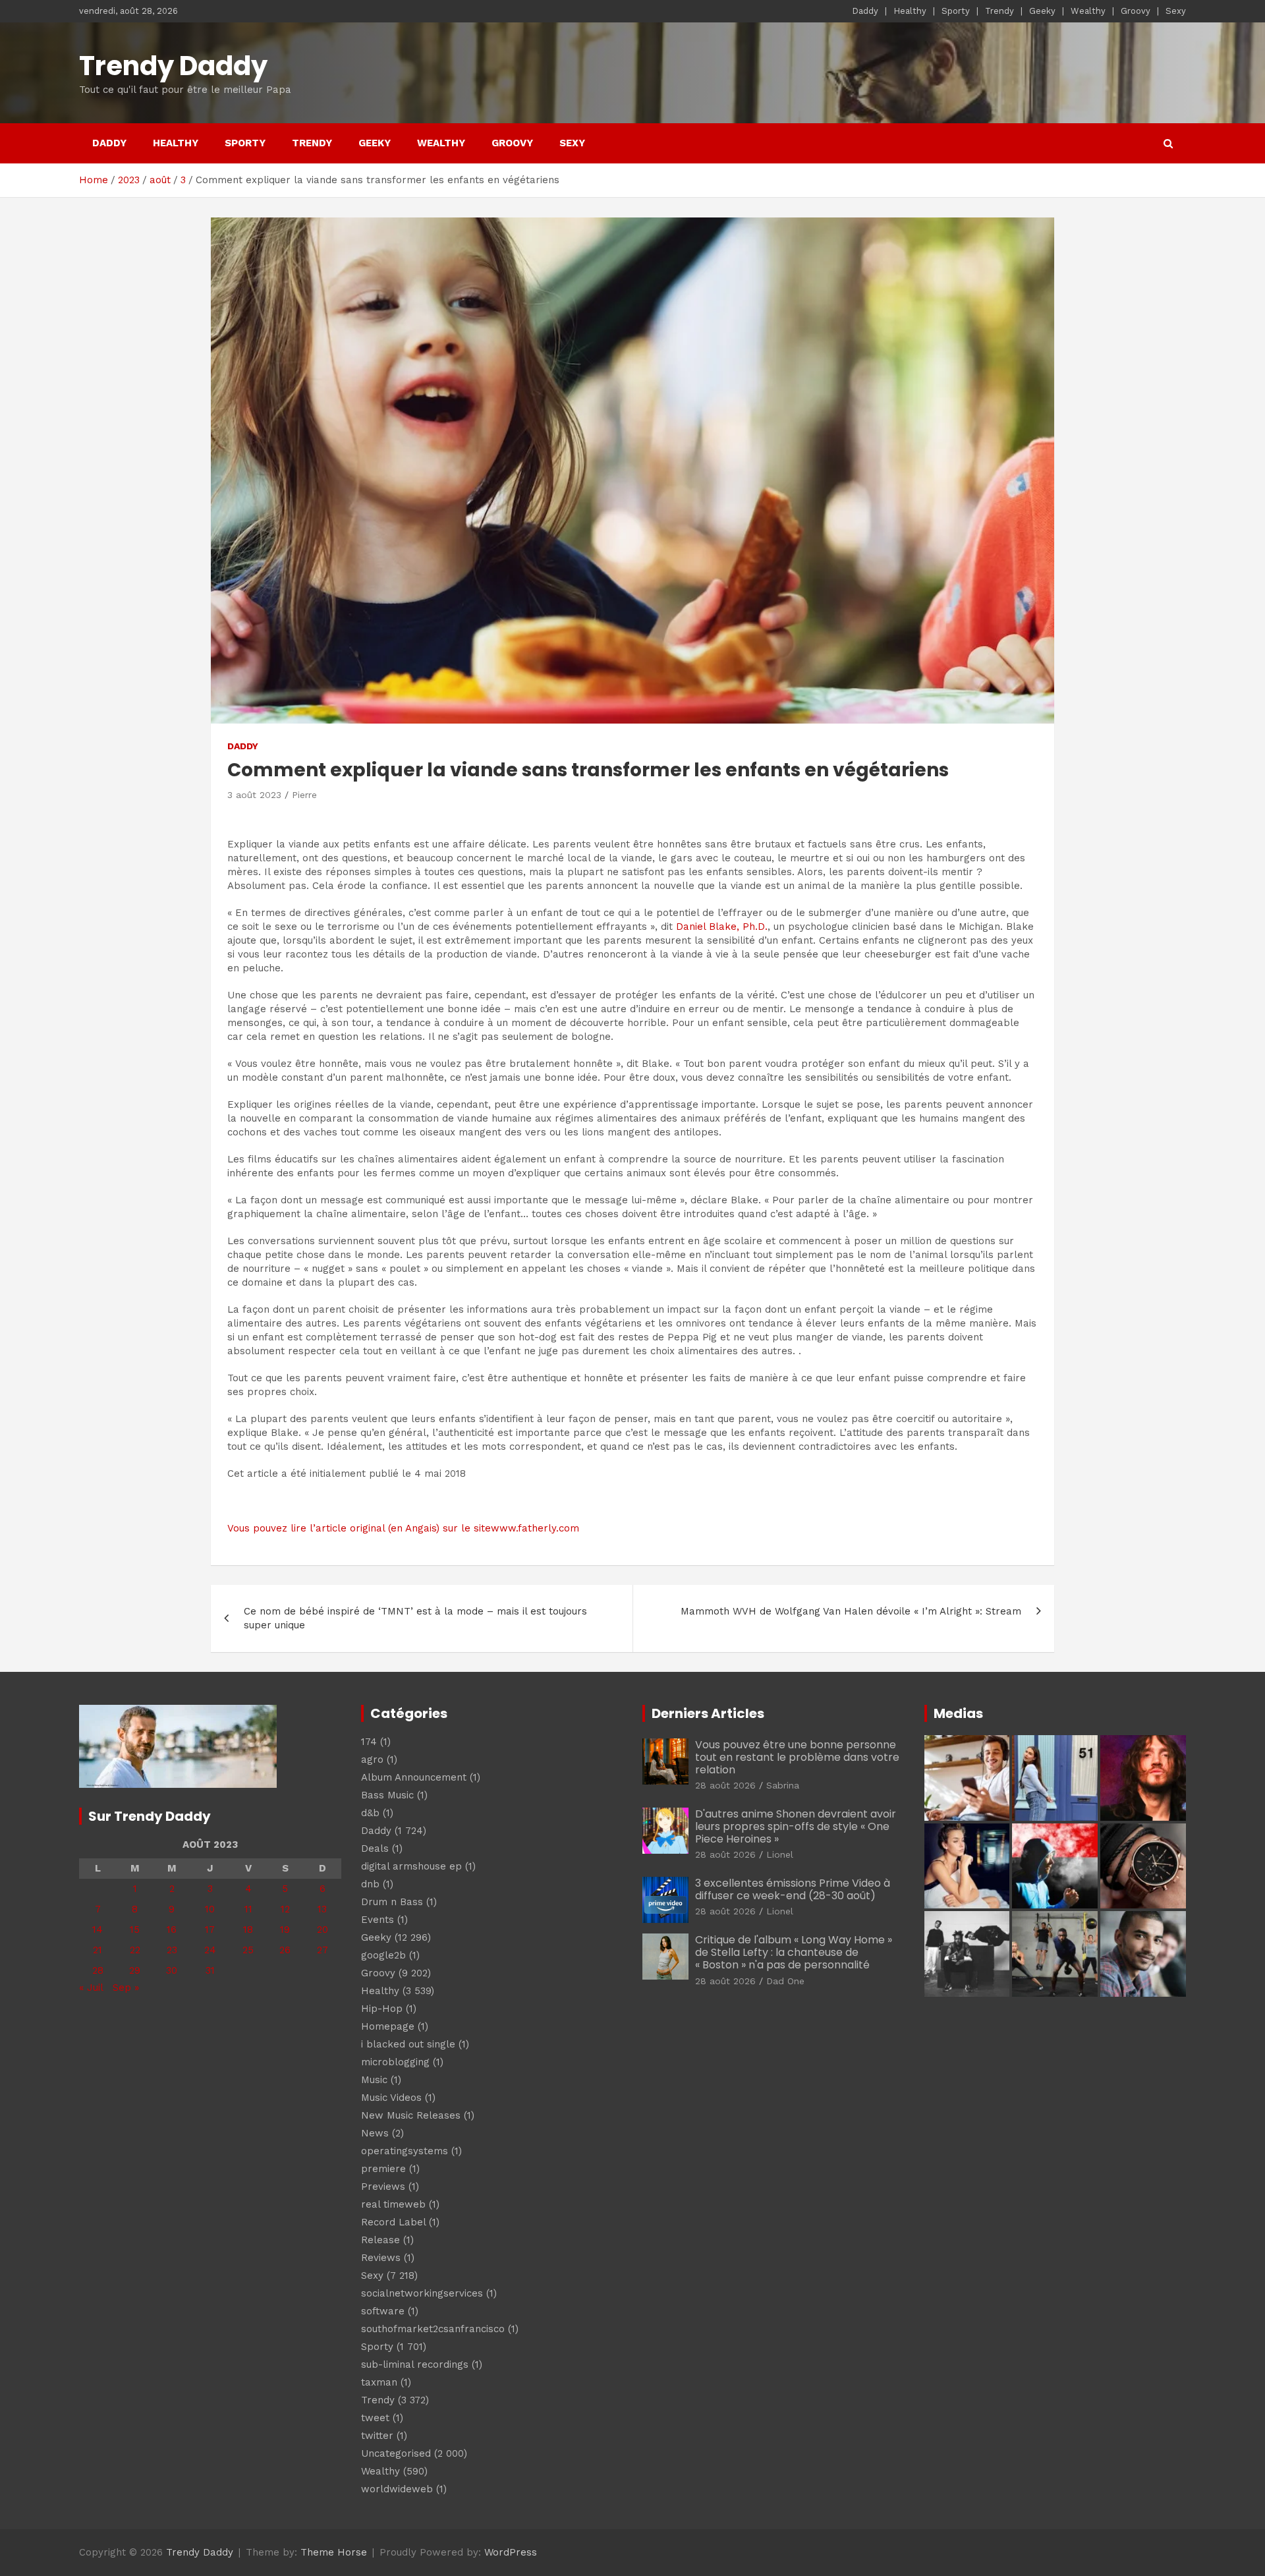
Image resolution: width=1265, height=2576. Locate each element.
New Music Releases (411, 2115)
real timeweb (393, 2204)
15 (135, 1930)
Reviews (381, 2258)
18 (248, 1930)
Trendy (999, 11)
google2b (383, 1955)
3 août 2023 (254, 795)
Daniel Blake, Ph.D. (722, 927)
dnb (370, 1884)
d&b (370, 1813)
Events (378, 1920)
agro (372, 1760)
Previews (383, 2187)
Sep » (126, 1988)
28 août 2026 (725, 1785)
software (383, 2311)
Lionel (780, 1854)
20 (323, 1930)
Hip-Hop (382, 2009)
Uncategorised (396, 2453)
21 (98, 1950)
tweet (375, 2418)
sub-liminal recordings (415, 2364)
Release (380, 2240)
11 (248, 1909)
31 (210, 1970)
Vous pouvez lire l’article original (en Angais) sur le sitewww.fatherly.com (403, 1528)
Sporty (956, 11)
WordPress (511, 2552)
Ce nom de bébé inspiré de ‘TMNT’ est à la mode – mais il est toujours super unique (415, 1618)
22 (135, 1950)
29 (135, 1970)
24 (210, 1950)
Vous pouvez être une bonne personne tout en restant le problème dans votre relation (797, 1757)
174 (369, 1742)
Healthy (910, 11)
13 (322, 1909)
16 (172, 1930)
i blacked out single (408, 2044)
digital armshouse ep (411, 1866)
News (375, 2133)
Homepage (388, 2026)
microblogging (395, 2062)
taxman (379, 2382)
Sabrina (783, 1785)
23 (172, 1950)
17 (210, 1930)
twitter (377, 2436)
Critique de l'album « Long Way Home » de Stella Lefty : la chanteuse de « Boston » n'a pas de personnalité (794, 1952)
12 (285, 1909)
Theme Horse (334, 2552)
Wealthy (1088, 11)
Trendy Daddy (173, 66)
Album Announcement (414, 1777)
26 (285, 1950)
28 (98, 1970)
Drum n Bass (392, 1902)
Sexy (1176, 11)
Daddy (865, 11)
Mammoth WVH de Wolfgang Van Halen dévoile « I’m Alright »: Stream (851, 1611)
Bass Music (387, 1795)
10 (210, 1909)
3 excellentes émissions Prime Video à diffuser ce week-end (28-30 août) (793, 1889)
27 (323, 1950)
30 (172, 1970)
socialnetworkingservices (422, 2293)
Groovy (1136, 11)
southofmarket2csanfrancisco (433, 2329)
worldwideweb (397, 2489)
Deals (375, 1848)
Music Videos (391, 2098)
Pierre (304, 795)
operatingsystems (405, 2151)
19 (285, 1930)
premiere (383, 2169)
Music (374, 2080)
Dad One (785, 1981)
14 (98, 1930)
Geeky (1042, 11)
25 (248, 1950)
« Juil (91, 1988)
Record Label (393, 2222)
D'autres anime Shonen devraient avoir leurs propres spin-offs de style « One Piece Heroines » (796, 1826)
